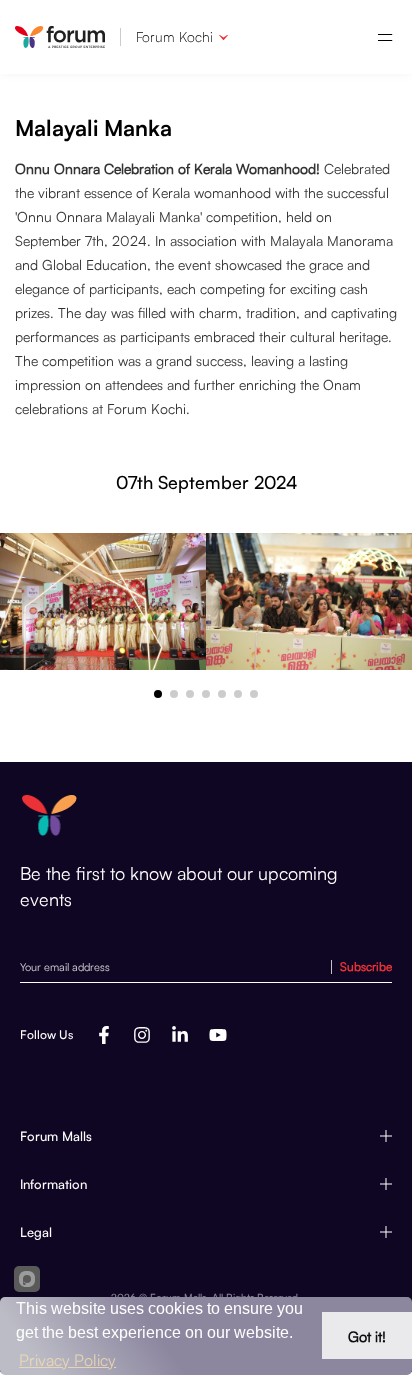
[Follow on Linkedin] (180, 1035)
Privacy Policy (67, 1360)
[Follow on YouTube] (218, 1035)
